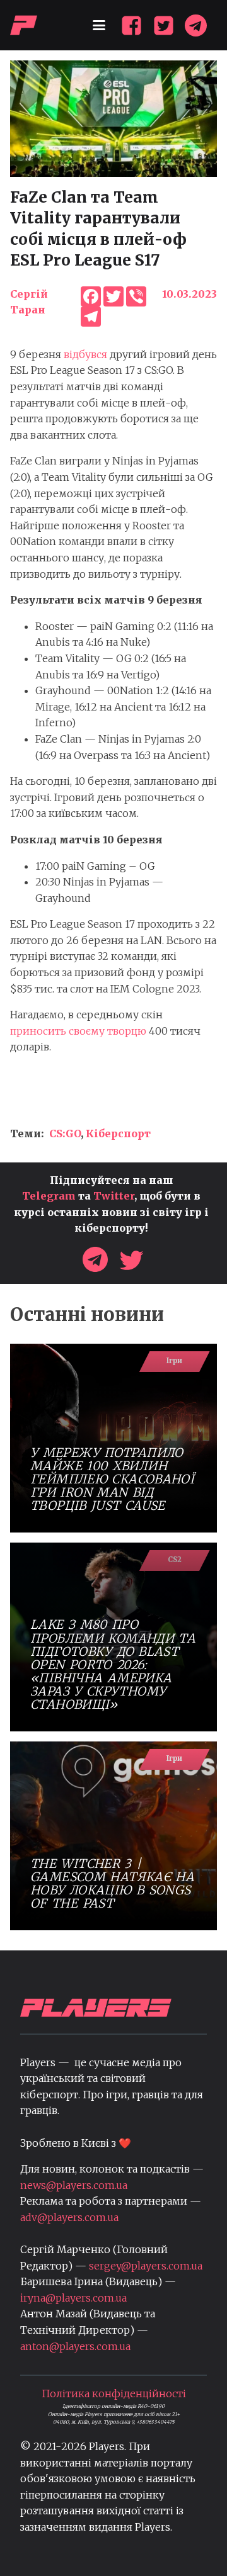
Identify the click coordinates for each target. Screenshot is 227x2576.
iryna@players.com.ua (73, 2298)
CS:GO (65, 1133)
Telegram (49, 1196)
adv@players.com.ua (69, 2217)
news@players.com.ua (74, 2185)
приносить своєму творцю (78, 1031)
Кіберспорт (118, 1133)
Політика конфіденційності (114, 2393)
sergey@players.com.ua (146, 2266)
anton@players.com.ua (75, 2346)
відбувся (85, 354)
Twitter (114, 1196)
